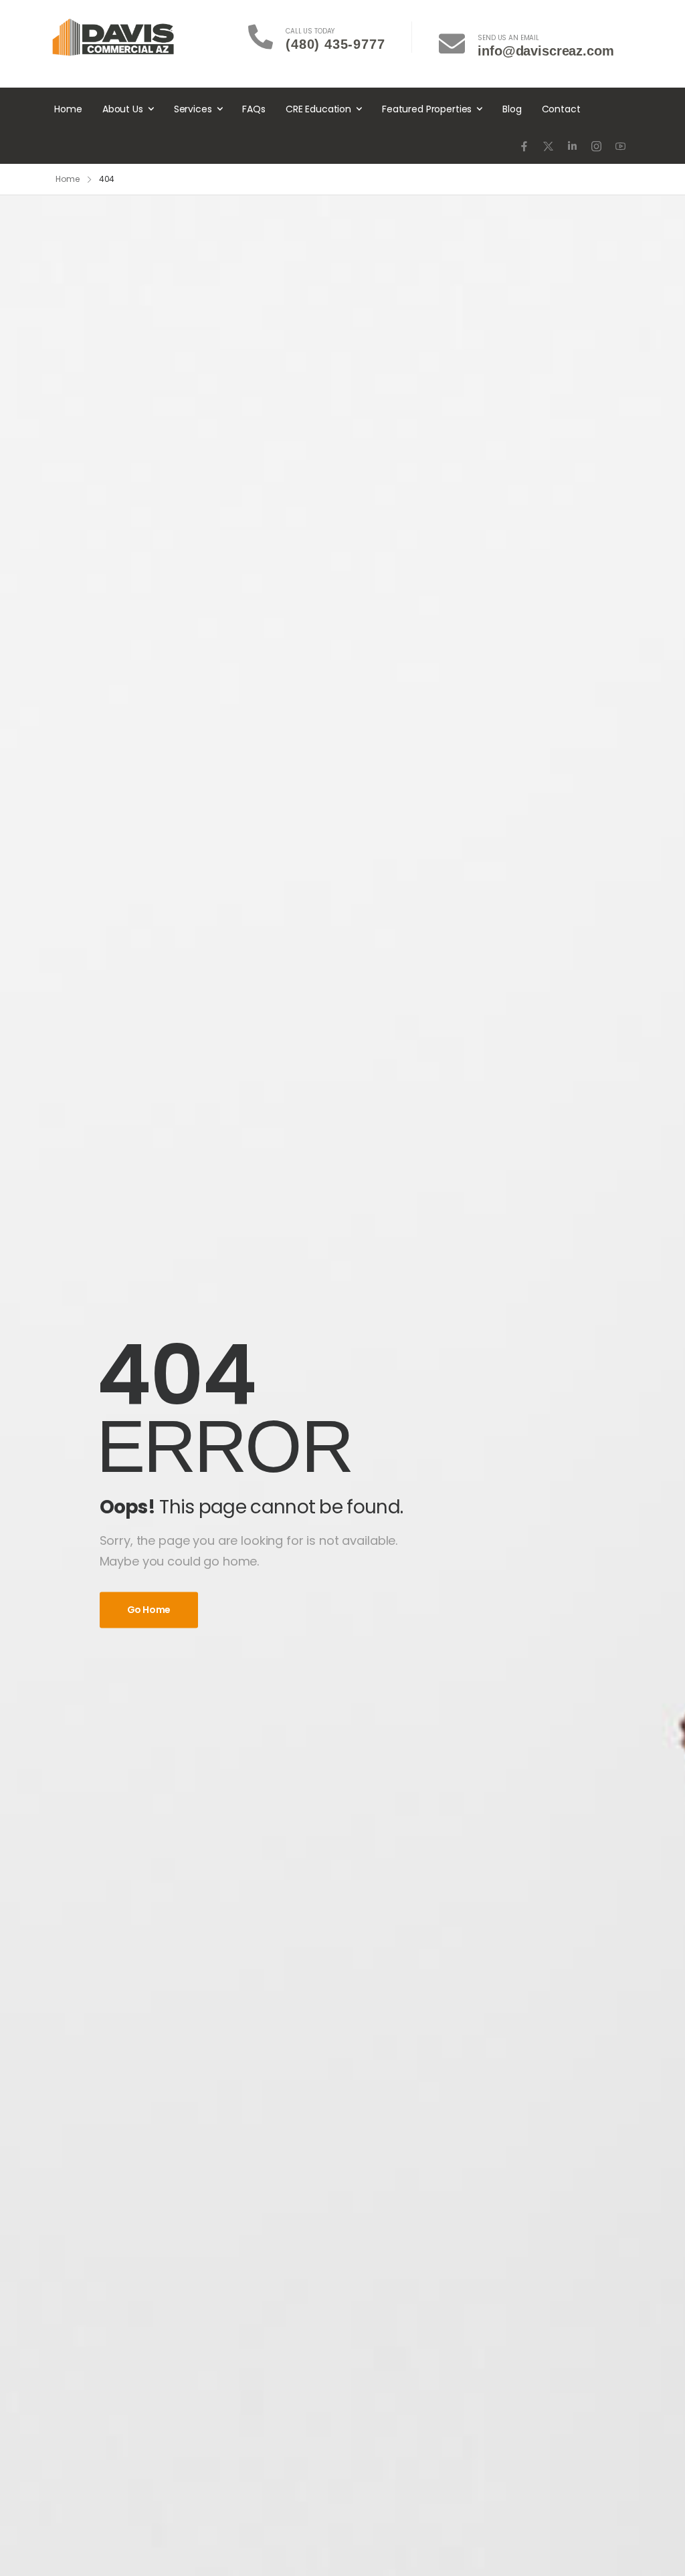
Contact (561, 109)
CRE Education (318, 109)
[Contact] (267, 37)
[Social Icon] (524, 146)
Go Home (149, 1610)
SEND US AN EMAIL (508, 38)
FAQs (254, 109)
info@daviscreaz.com (546, 51)
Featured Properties (427, 109)
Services (193, 109)
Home (68, 109)
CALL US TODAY (310, 31)
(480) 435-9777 (335, 44)
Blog (512, 109)
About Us (123, 109)
